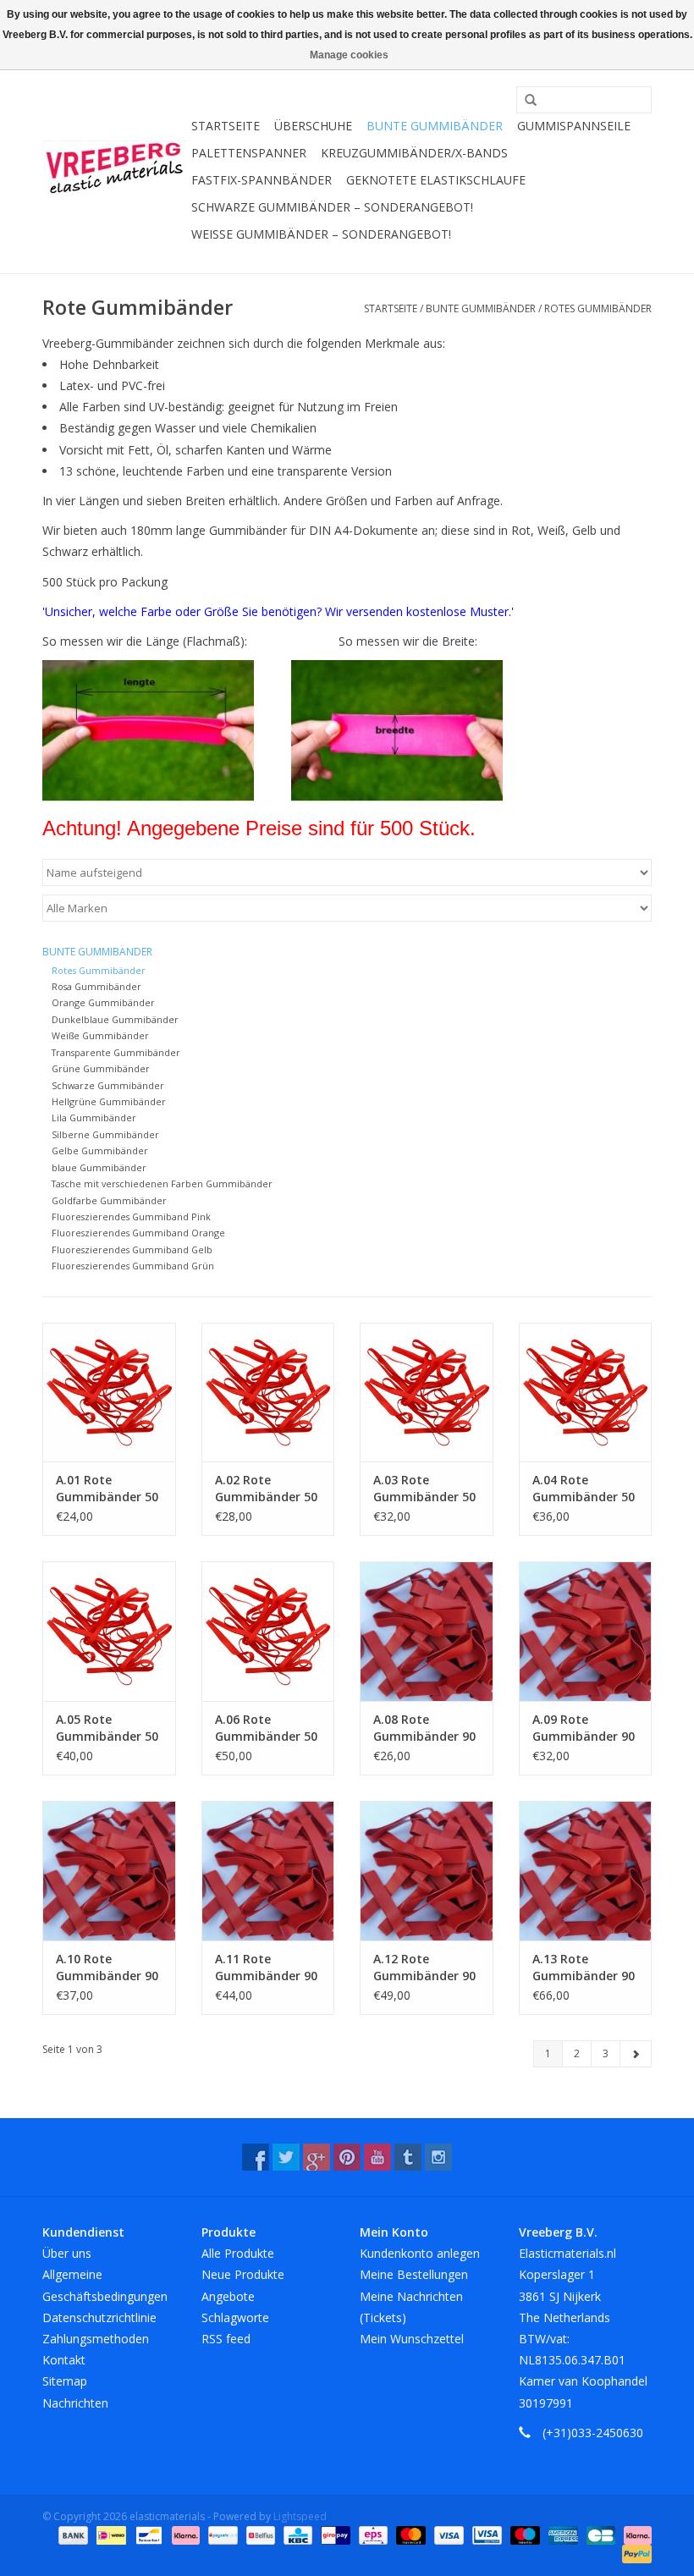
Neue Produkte (243, 2274)
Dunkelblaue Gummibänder (115, 1019)
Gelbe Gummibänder (100, 1150)
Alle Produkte (238, 2253)
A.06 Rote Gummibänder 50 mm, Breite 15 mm (266, 1728)
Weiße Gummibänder (100, 1035)
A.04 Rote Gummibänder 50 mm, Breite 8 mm (584, 1489)
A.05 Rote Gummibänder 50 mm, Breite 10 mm (107, 1728)
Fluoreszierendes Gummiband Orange (138, 1233)
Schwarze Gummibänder (108, 1085)
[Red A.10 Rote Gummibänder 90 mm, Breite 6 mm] (109, 1871)
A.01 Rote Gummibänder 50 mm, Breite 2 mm (107, 1489)
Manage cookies (349, 55)
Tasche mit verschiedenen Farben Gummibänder (162, 1183)
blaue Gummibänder (99, 1167)
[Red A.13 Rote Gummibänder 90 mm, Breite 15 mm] (586, 1871)
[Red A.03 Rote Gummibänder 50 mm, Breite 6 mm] (427, 1393)
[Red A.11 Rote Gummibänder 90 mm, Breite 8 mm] (268, 1871)
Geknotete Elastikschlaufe (436, 180)
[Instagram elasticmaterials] (438, 2157)
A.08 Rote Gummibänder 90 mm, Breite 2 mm (425, 1728)
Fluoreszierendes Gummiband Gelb (132, 1249)
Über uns (67, 2253)
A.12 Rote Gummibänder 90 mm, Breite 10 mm (424, 1968)
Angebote (228, 2296)
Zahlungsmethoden (96, 2339)
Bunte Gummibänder (435, 126)
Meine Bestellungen (414, 2274)
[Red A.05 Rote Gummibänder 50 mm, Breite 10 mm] (109, 1631)
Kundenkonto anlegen (420, 2253)
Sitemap (65, 2381)
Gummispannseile (574, 126)
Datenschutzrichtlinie (99, 2317)
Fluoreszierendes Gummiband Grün (133, 1266)
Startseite (226, 126)
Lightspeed (300, 2516)
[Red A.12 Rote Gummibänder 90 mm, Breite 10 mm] (427, 1871)
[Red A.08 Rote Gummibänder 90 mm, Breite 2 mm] (427, 1631)
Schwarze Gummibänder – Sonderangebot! (332, 207)
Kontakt (64, 2360)
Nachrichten (75, 2403)
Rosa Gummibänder (96, 986)
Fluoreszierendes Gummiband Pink (131, 1216)
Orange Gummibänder (103, 1002)
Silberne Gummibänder (105, 1134)
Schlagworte (235, 2317)
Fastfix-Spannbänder (262, 180)
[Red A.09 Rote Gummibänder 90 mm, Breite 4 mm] (586, 1631)
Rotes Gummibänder (598, 308)
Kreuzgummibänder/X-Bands (414, 153)
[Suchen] (525, 101)
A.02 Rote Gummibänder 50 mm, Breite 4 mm (267, 1489)
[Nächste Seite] (636, 2054)
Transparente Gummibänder (116, 1052)
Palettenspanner (249, 153)
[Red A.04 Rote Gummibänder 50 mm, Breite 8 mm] (586, 1393)
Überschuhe (313, 126)
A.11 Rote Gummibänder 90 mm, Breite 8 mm (267, 1968)
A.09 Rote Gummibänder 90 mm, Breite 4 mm (584, 1728)
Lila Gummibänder (94, 1117)
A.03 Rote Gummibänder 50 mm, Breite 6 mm (425, 1489)
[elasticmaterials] (114, 168)
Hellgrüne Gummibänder (109, 1101)
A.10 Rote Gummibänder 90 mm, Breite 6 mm (107, 1968)
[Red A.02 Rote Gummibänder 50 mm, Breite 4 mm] (268, 1393)
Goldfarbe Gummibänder (109, 1200)
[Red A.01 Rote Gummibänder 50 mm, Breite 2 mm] (109, 1393)
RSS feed (226, 2339)
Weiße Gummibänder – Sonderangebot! (321, 234)
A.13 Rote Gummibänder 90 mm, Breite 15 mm (584, 1968)
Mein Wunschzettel (412, 2339)
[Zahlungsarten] (72, 2534)
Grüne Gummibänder (101, 1068)
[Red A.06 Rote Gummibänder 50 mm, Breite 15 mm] (268, 1631)
